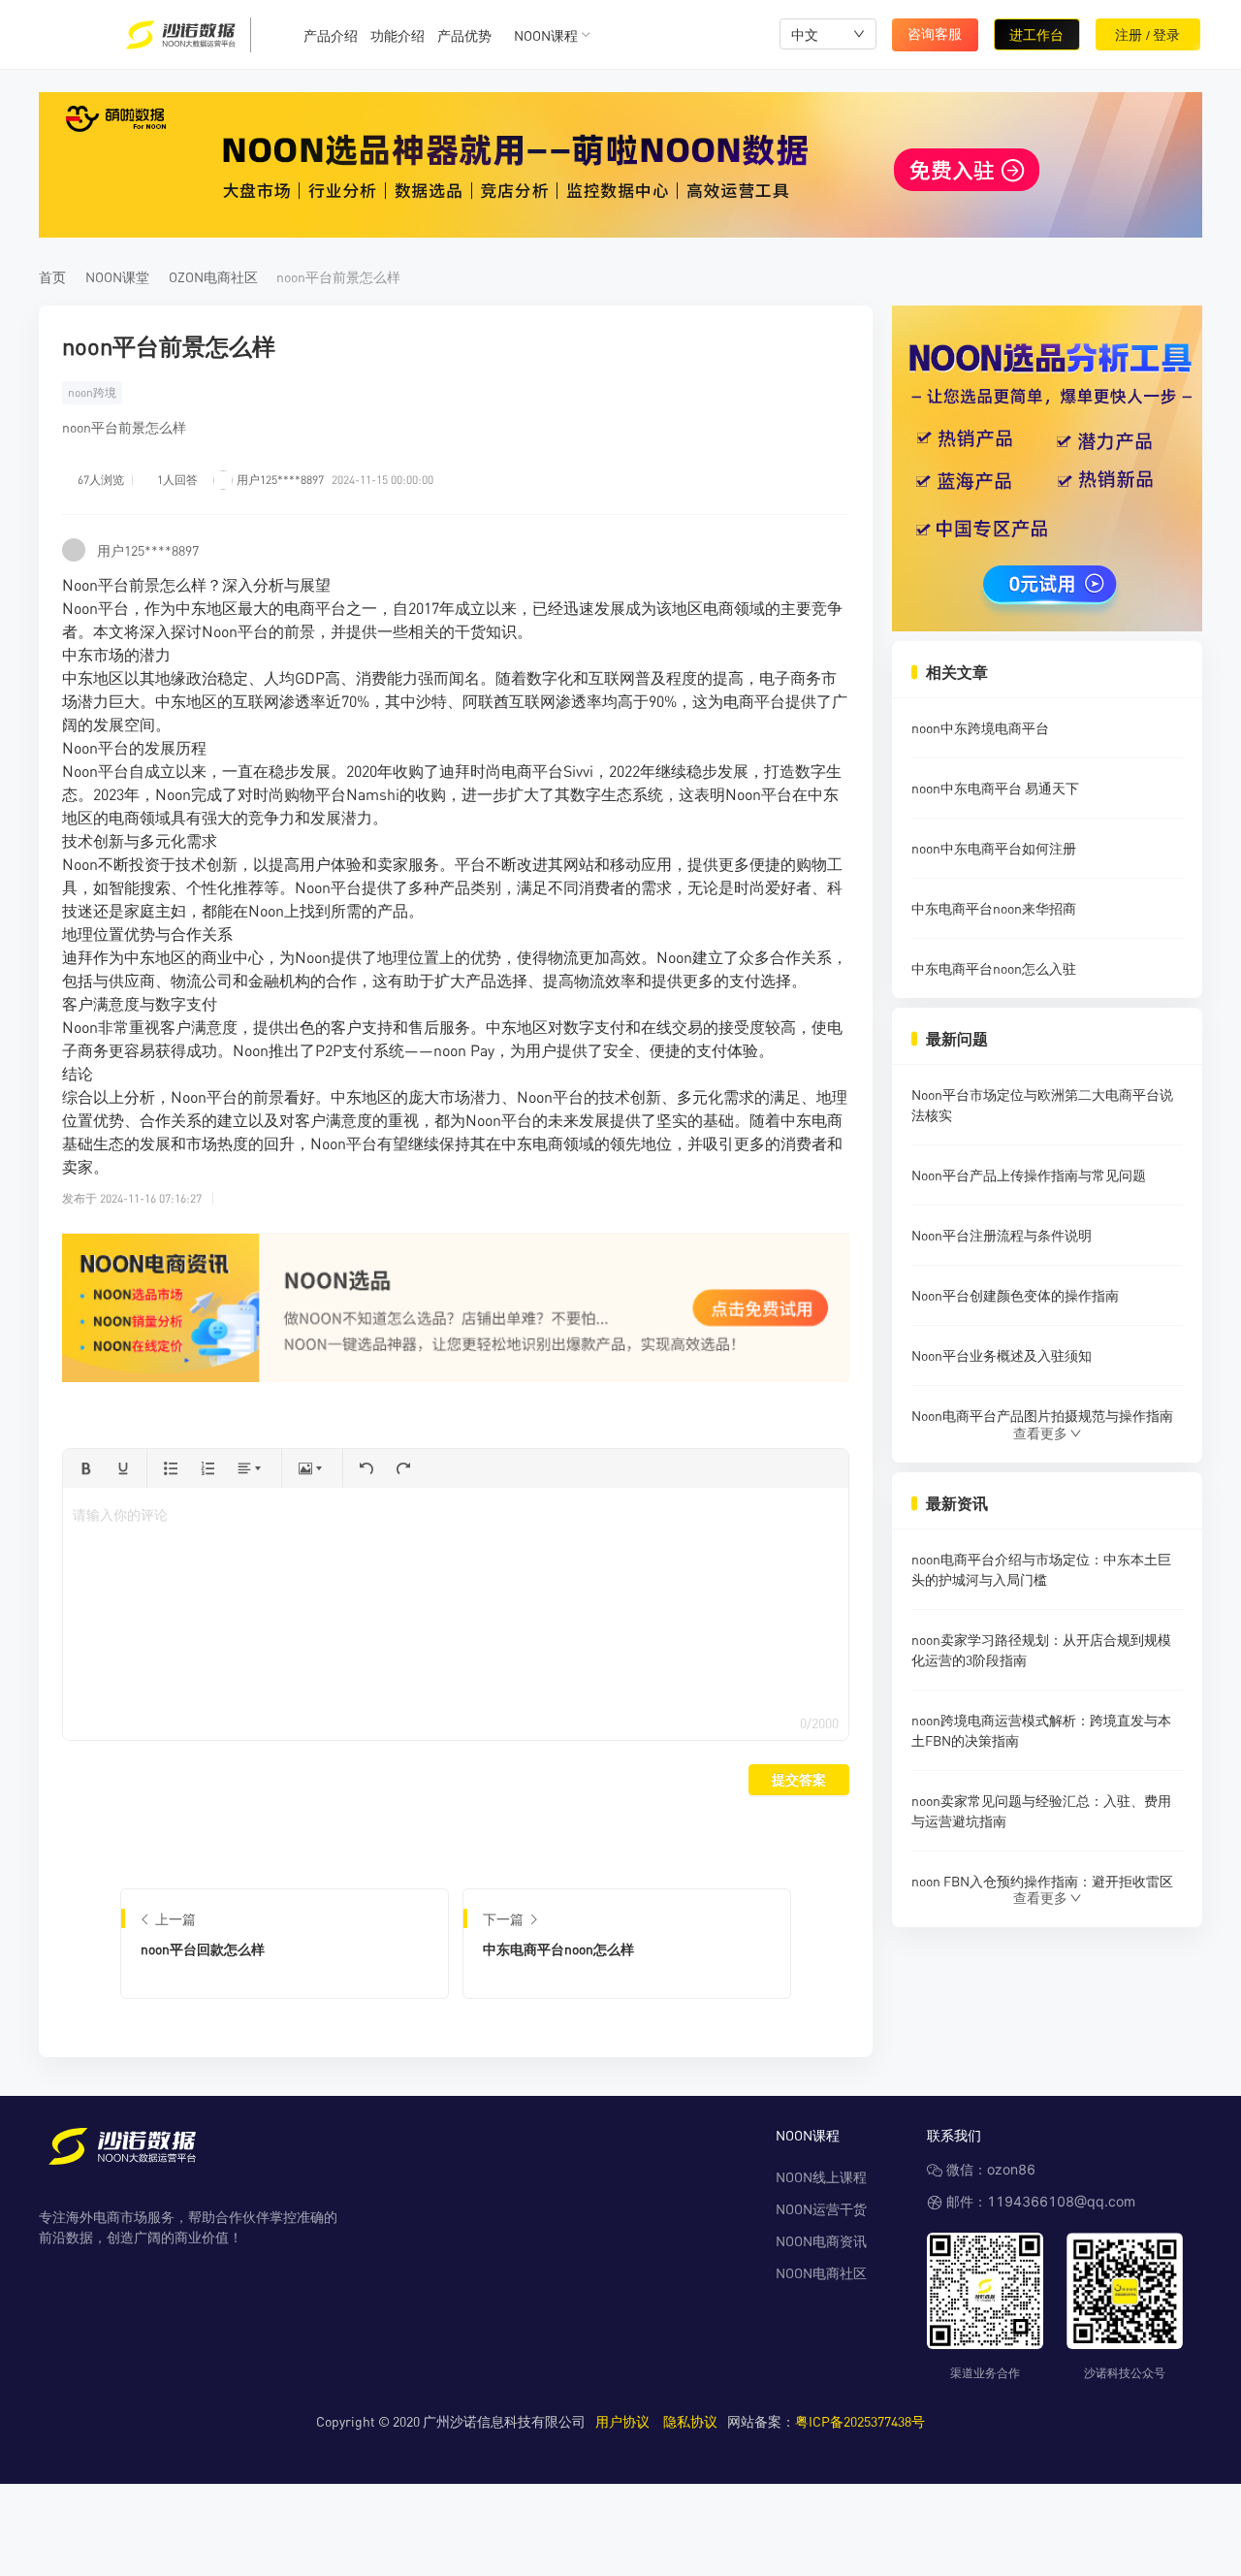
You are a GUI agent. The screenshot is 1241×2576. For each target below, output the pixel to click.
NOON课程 (546, 35)
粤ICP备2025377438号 (860, 2421)
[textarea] (455, 1614)
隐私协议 (690, 2421)
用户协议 (622, 2421)
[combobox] (828, 34)
